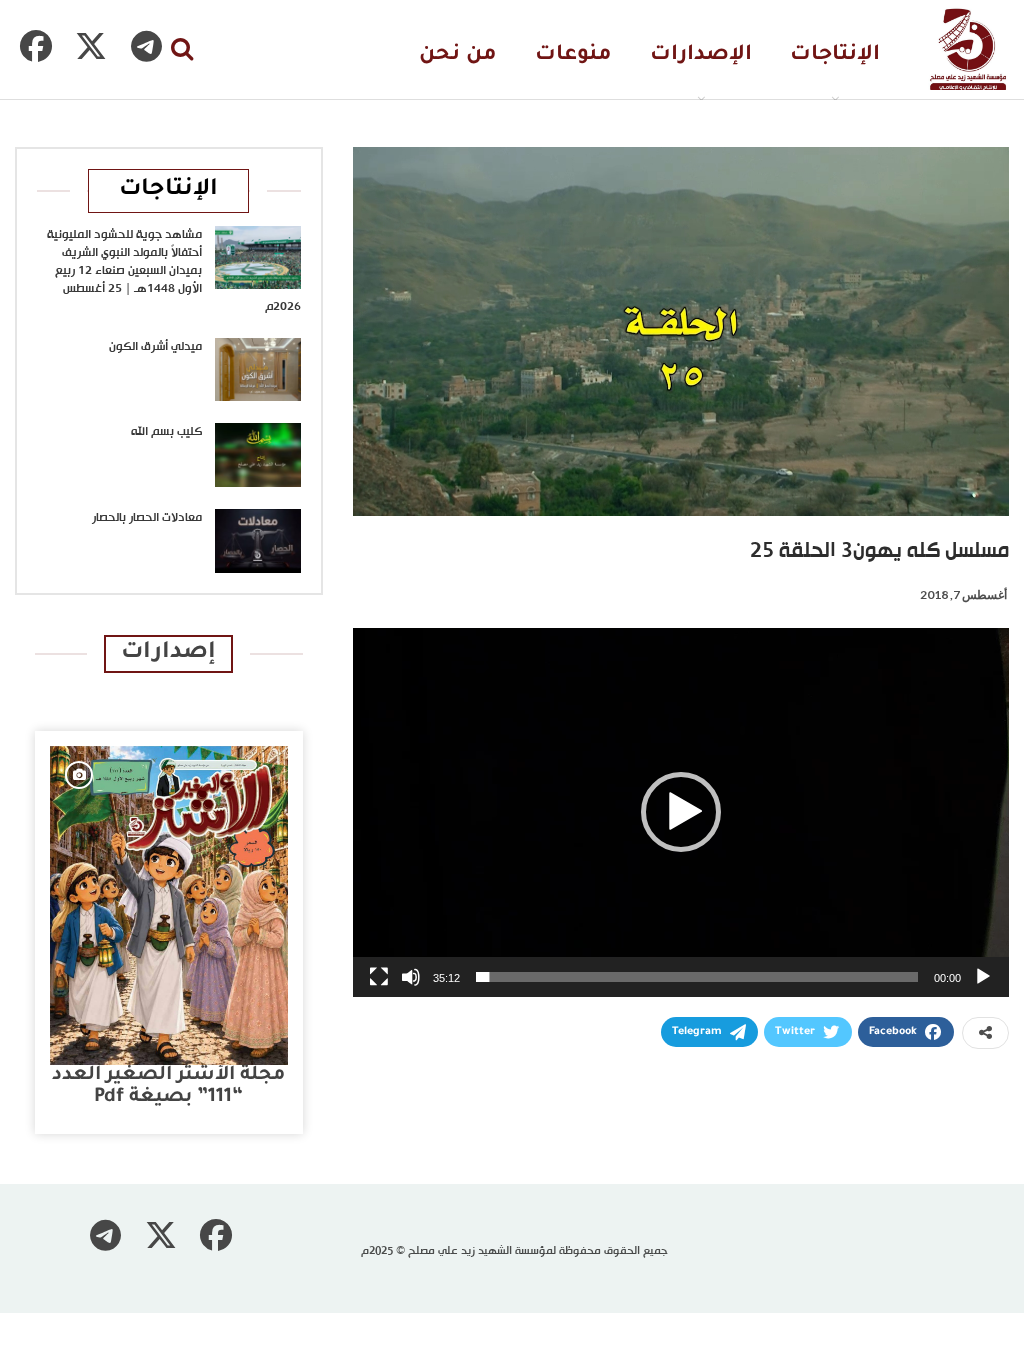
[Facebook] (36, 46)
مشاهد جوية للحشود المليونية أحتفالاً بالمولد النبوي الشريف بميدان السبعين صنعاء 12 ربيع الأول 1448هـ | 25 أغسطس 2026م (174, 271)
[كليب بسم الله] (258, 455)
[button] (681, 812)
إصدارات (168, 653)
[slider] (697, 977)
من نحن (458, 55)
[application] (681, 812)
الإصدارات (701, 55)
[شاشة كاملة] (379, 977)
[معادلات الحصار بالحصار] (258, 541)
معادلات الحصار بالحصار (147, 518)
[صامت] (411, 977)
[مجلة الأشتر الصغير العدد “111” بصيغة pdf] (169, 905)
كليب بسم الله (166, 432)
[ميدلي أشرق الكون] (258, 370)
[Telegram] (146, 46)
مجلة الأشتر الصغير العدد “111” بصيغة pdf (168, 1086)
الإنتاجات (835, 55)
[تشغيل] (983, 977)
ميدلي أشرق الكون (155, 347)
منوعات (573, 55)
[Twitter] (91, 46)
